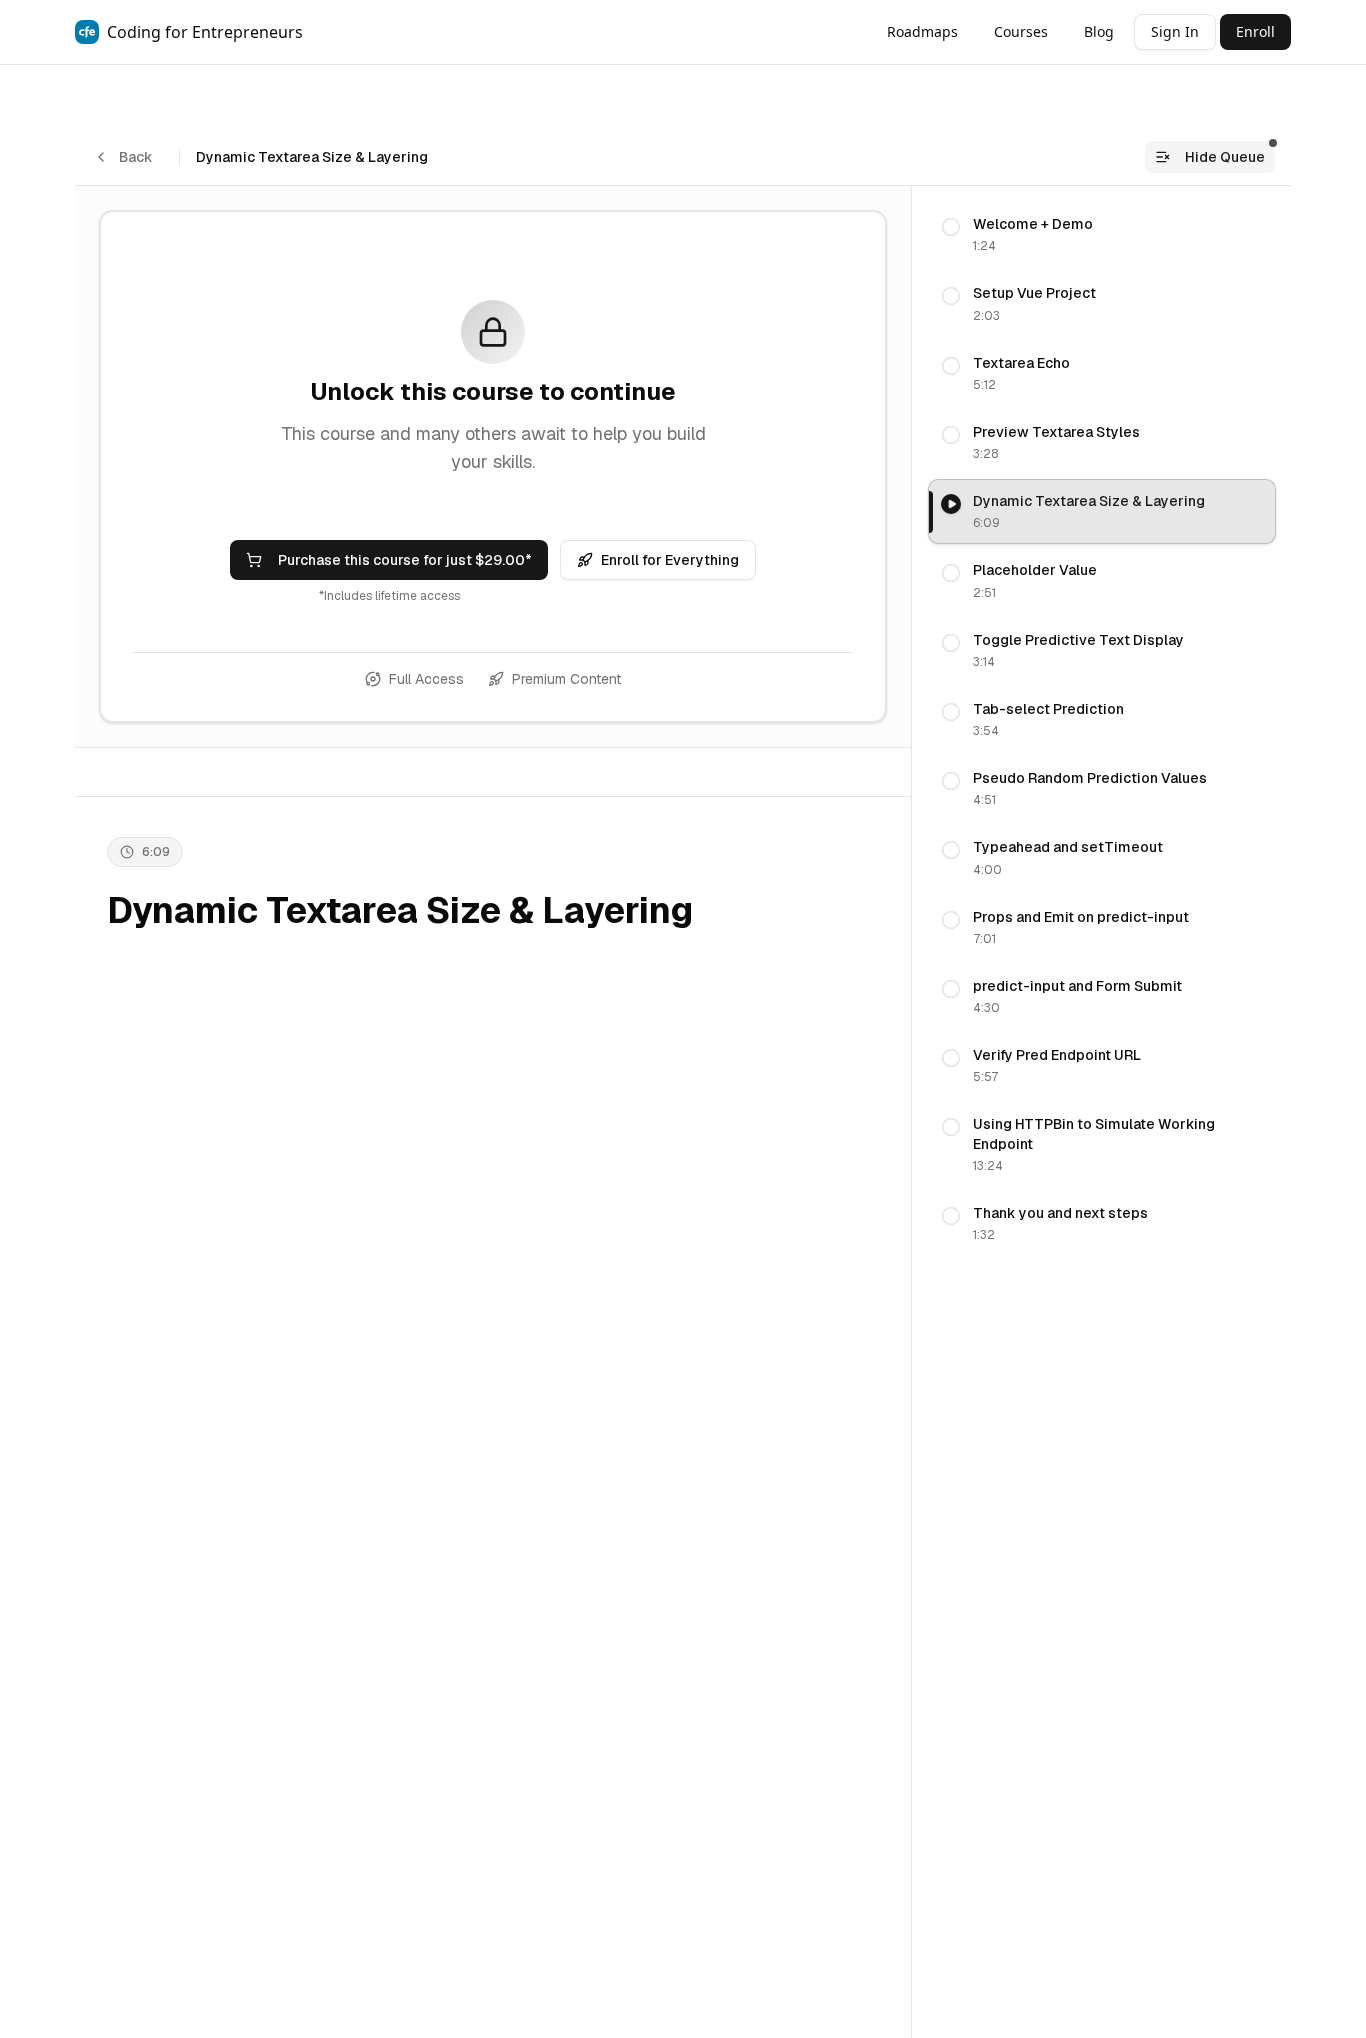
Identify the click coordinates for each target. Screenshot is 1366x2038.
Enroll (1255, 31)
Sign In (1175, 31)
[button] (1102, 234)
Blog (1099, 31)
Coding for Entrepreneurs (205, 32)
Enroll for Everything (670, 560)
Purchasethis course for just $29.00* (405, 560)
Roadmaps (922, 31)
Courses (1021, 31)
